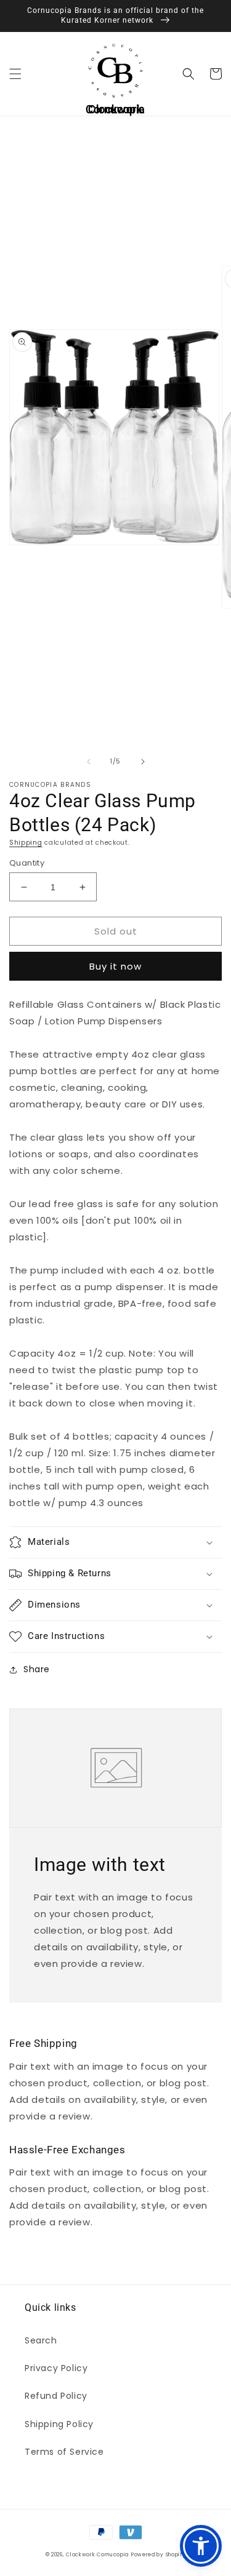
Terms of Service (64, 2452)
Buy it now (115, 966)
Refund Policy (56, 2396)
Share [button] (37, 1669)
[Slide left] (89, 762)
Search (41, 2340)
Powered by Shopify (159, 2555)
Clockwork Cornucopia (97, 2555)
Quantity (27, 863)
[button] (15, 74)
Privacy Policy (56, 2368)
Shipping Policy (59, 2424)
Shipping (26, 843)
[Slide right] (143, 762)
